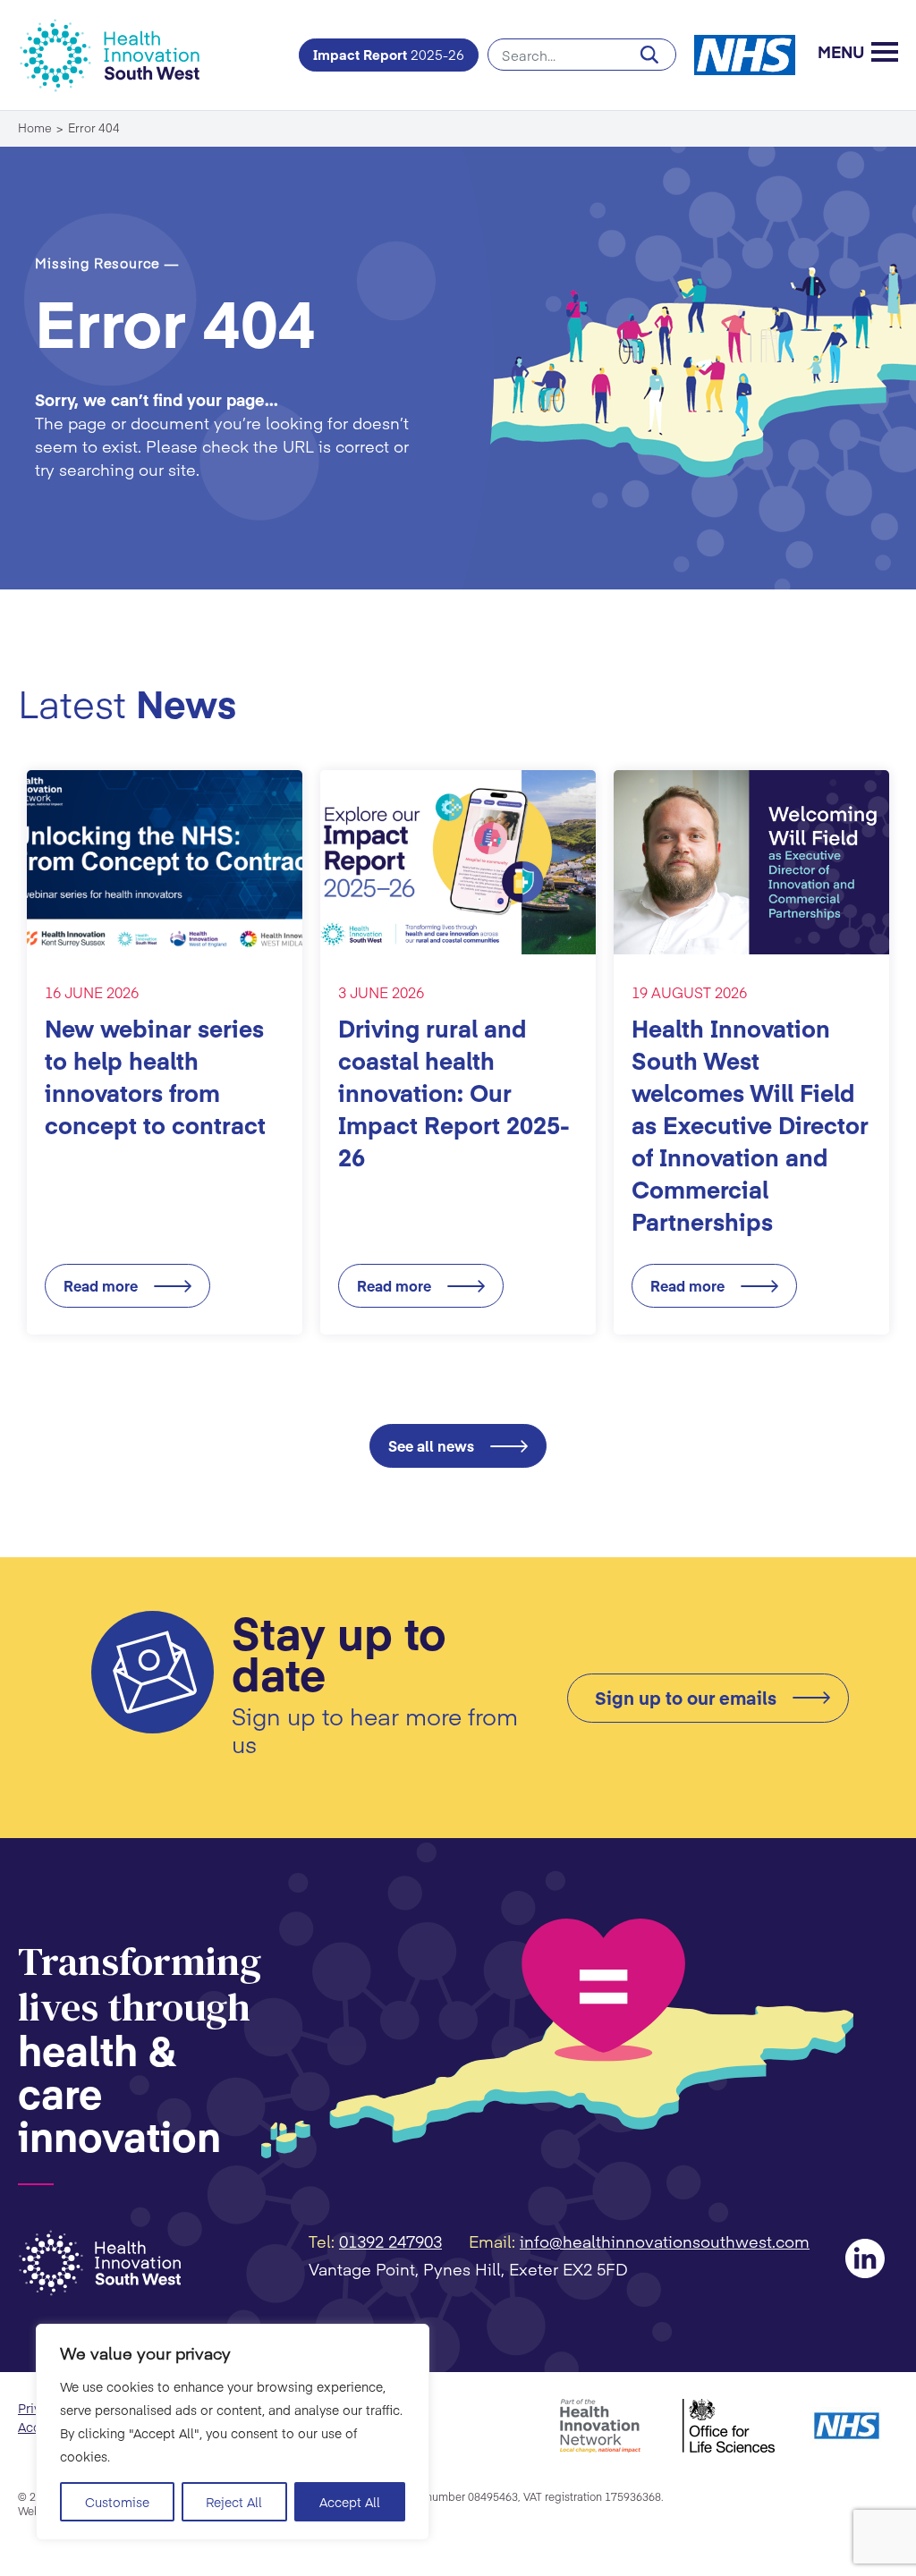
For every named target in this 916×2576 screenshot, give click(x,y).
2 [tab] (446, 1372)
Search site (582, 55)
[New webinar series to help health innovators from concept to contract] (165, 863)
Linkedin (865, 2258)
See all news (431, 1445)
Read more (101, 1285)
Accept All (350, 2502)
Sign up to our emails (686, 1697)
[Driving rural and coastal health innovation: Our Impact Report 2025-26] (458, 863)
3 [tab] (470, 1372)
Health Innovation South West (121, 55)
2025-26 (389, 54)
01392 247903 (390, 2241)
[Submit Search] (649, 55)
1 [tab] (422, 1372)
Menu (841, 54)
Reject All (234, 2502)
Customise (117, 2502)
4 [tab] (494, 1372)
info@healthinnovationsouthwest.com (665, 2241)
